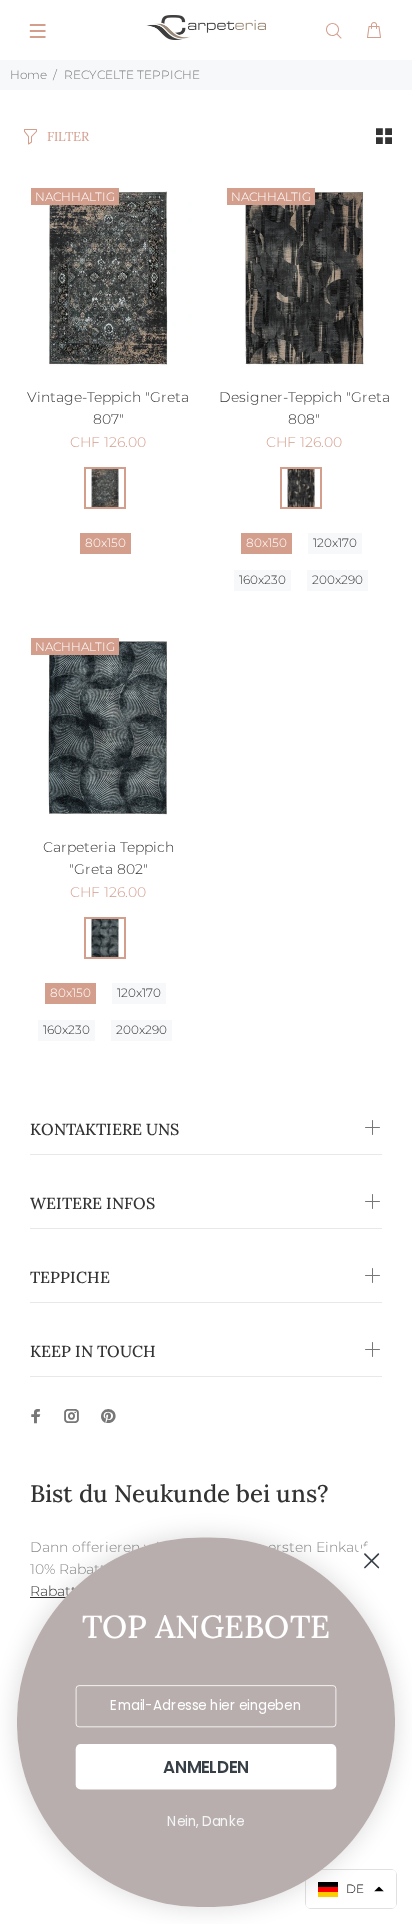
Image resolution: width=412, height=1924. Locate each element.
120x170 (335, 542)
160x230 (262, 579)
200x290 (337, 579)
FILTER (68, 136)
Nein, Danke (205, 1821)
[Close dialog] (372, 1561)
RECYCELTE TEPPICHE (132, 74)
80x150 (105, 542)
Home (28, 74)
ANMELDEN (206, 1767)
